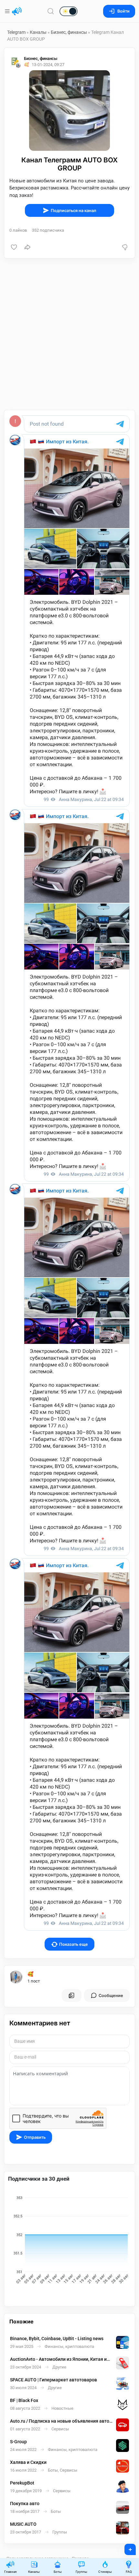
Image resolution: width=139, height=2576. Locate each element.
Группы (81, 2572)
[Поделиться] (27, 247)
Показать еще (74, 1944)
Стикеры (105, 2572)
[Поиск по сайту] (51, 11)
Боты (58, 2572)
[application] (69, 2241)
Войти (123, 11)
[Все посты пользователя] (71, 1995)
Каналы (38, 32)
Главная (10, 2572)
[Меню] (8, 11)
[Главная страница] (17, 11)
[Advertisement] (69, 334)
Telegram (16, 32)
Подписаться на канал (74, 211)
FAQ (129, 2572)
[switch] (48, 12)
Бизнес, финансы (69, 32)
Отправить (35, 2137)
